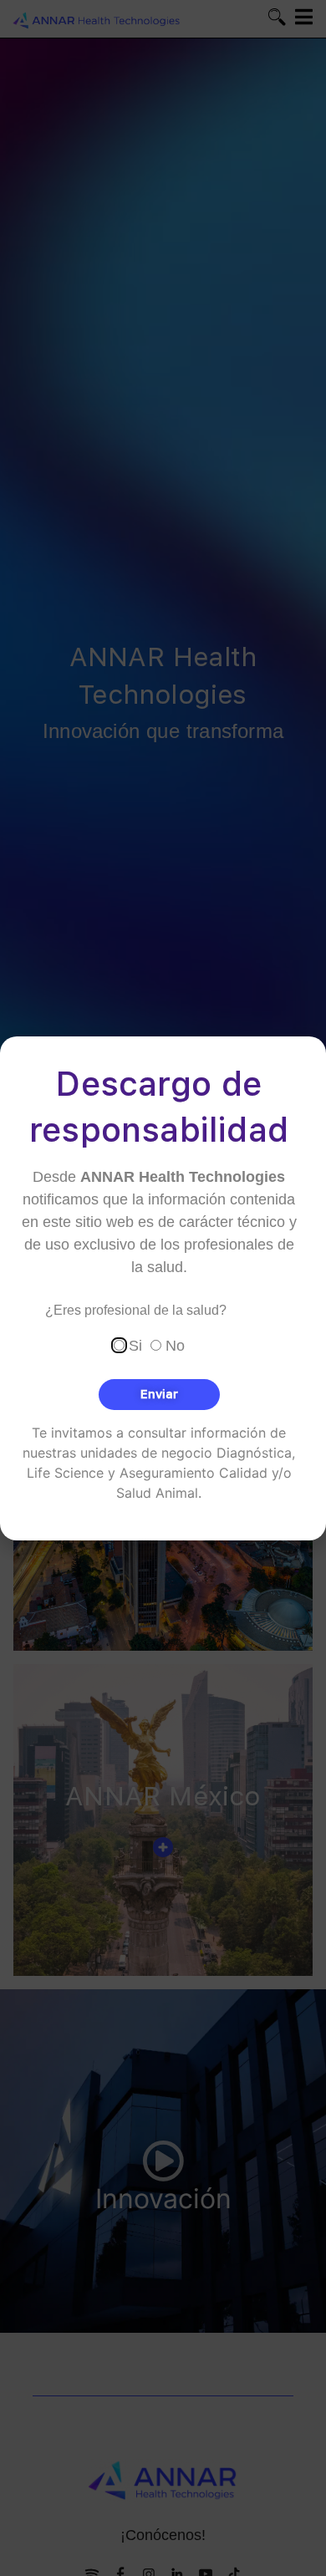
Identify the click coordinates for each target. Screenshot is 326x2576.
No (175, 1345)
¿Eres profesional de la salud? (136, 1311)
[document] (163, 1288)
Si (135, 1345)
